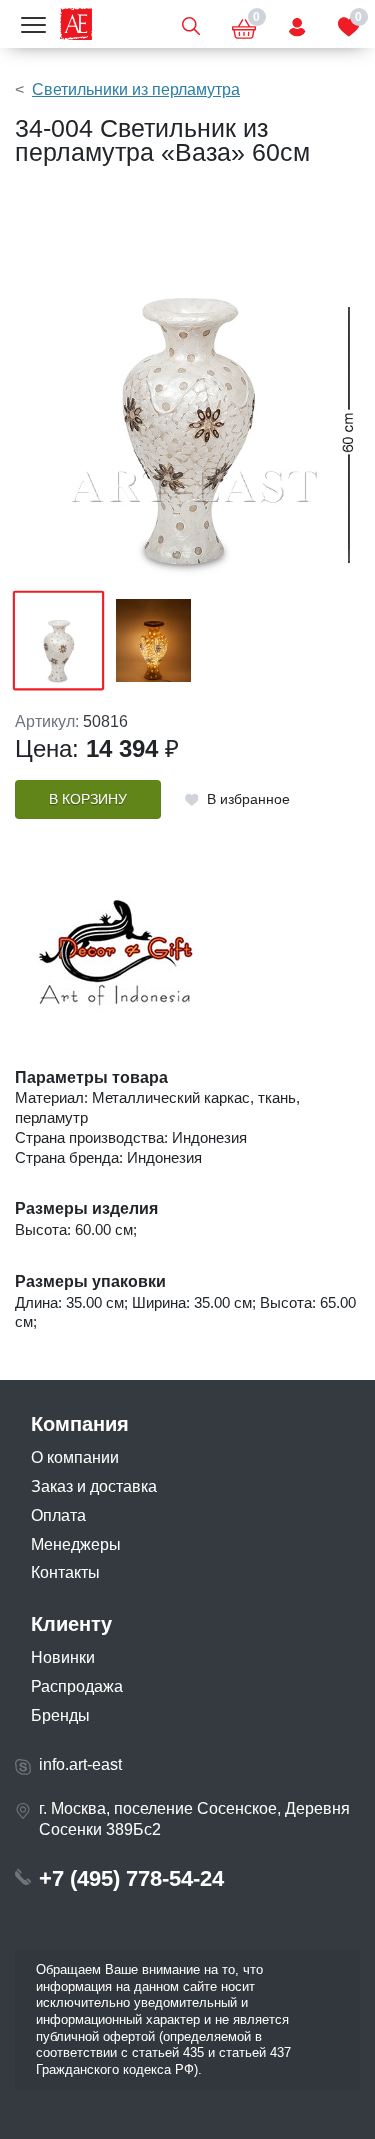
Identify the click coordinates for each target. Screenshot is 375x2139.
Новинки (63, 1657)
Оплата (58, 1515)
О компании (75, 1457)
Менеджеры (76, 1544)
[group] (187, 388)
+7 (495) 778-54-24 (131, 1878)
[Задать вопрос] (297, 24)
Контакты (65, 1572)
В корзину (88, 799)
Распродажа (77, 1686)
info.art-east (80, 1764)
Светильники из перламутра (136, 89)
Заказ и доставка (94, 1486)
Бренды (60, 1715)
